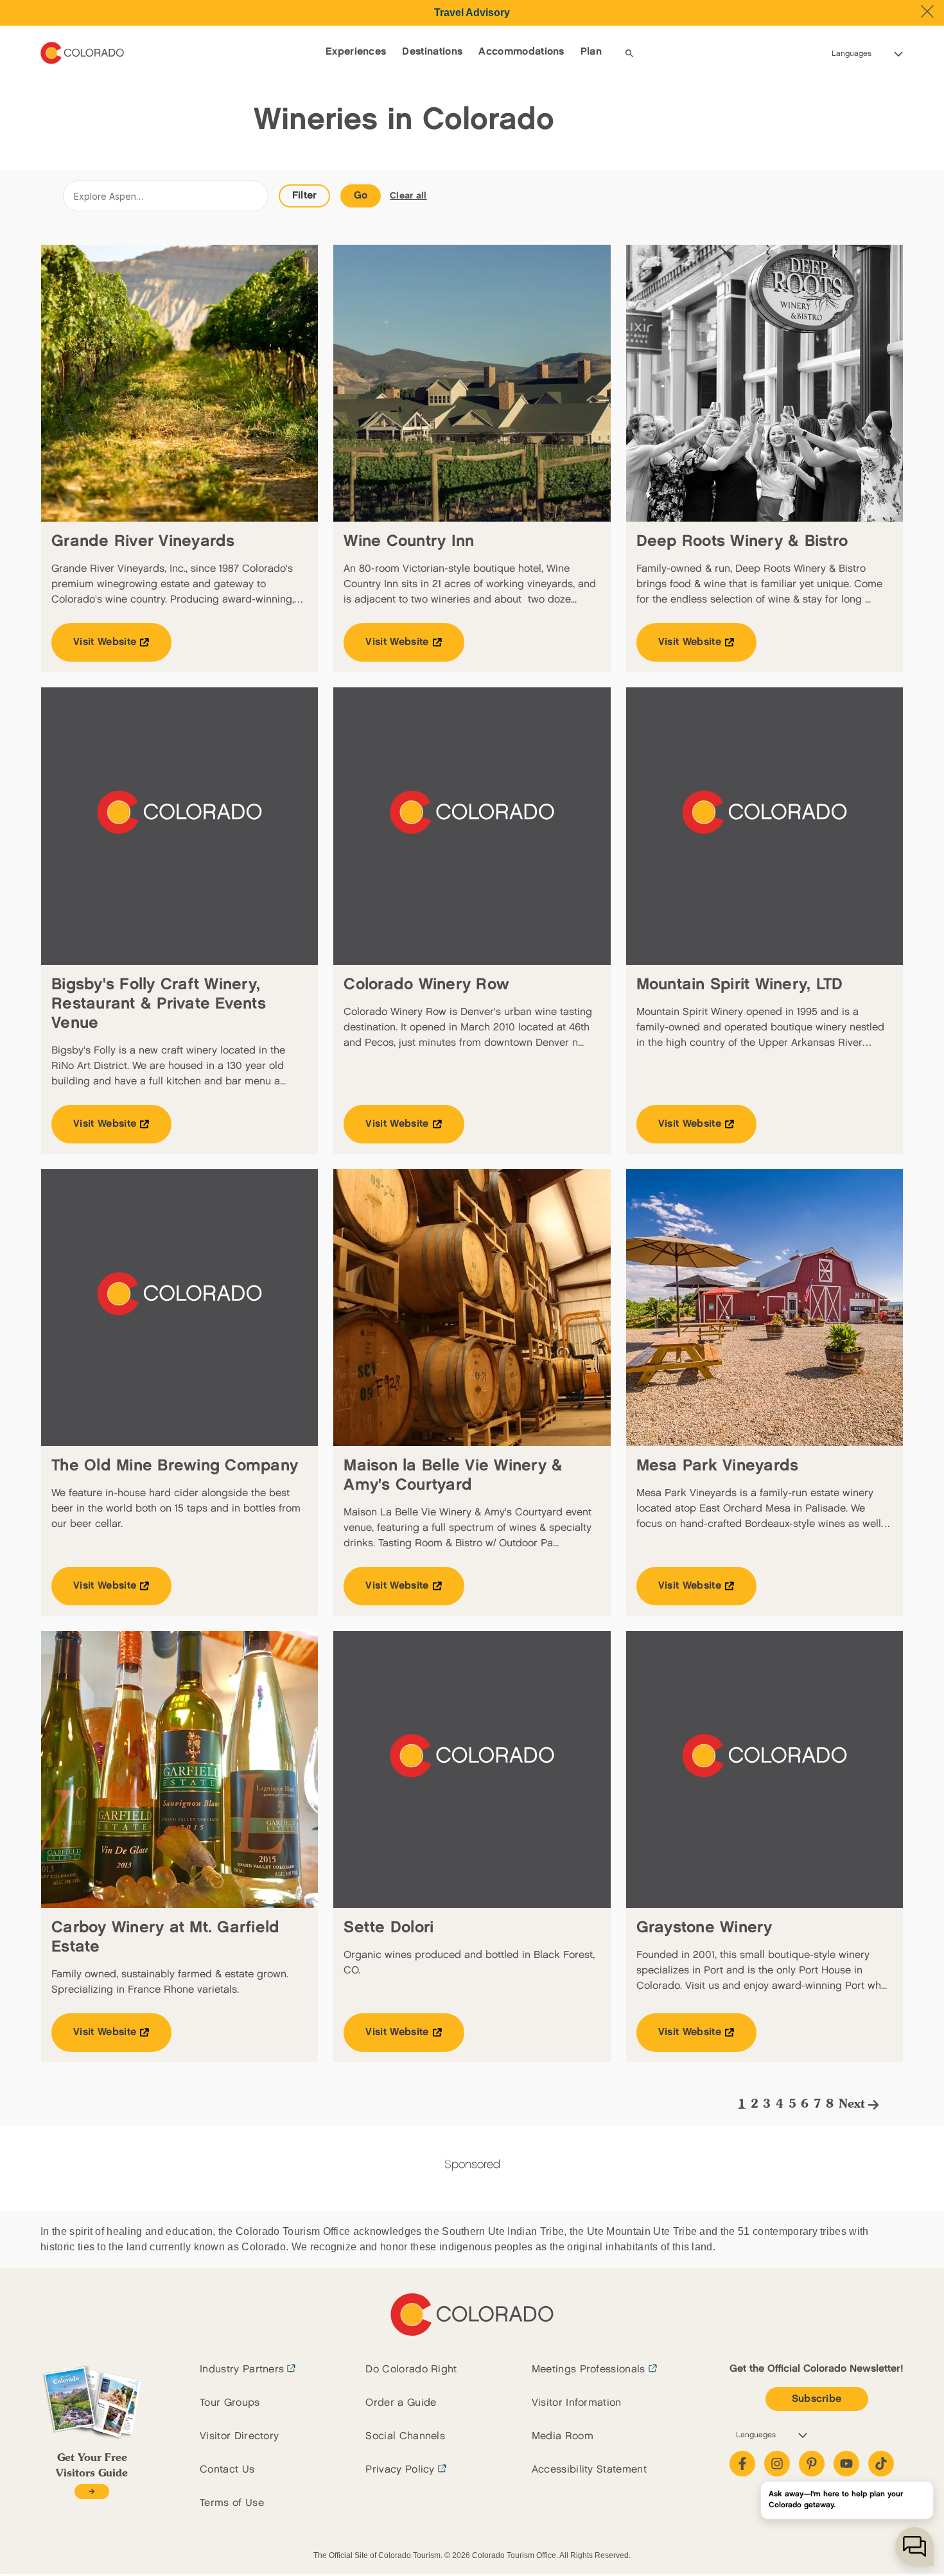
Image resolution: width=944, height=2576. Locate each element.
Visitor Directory (239, 2436)
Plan (591, 52)
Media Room (563, 2436)
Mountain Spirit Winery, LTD (740, 984)
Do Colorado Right (411, 2369)
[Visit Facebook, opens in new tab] (742, 2464)
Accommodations (521, 52)
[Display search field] (629, 53)
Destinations (432, 52)
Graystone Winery (704, 1928)
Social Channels (405, 2436)
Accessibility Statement (589, 2470)
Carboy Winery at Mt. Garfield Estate (165, 1937)
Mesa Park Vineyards (718, 1466)
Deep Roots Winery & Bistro (742, 541)
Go (361, 196)
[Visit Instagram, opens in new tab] (777, 2464)
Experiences (356, 52)
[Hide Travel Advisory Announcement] (927, 12)
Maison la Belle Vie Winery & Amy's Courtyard (453, 1475)
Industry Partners (242, 2369)
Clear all (408, 196)
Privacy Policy (400, 2470)
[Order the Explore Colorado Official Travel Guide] (92, 2492)
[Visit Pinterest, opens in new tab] (812, 2464)
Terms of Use (232, 2503)
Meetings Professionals (589, 2369)
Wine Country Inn (409, 541)
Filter (305, 196)
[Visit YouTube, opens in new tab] (846, 2464)
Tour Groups (230, 2403)
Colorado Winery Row (426, 984)
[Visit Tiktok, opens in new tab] (881, 2464)
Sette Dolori (389, 1928)
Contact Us (227, 2470)
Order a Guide (401, 2403)
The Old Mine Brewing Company (175, 1466)
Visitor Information (577, 2403)
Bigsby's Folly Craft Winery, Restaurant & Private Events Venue (159, 1004)
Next (852, 2104)
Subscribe (817, 2399)
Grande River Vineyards (143, 541)
